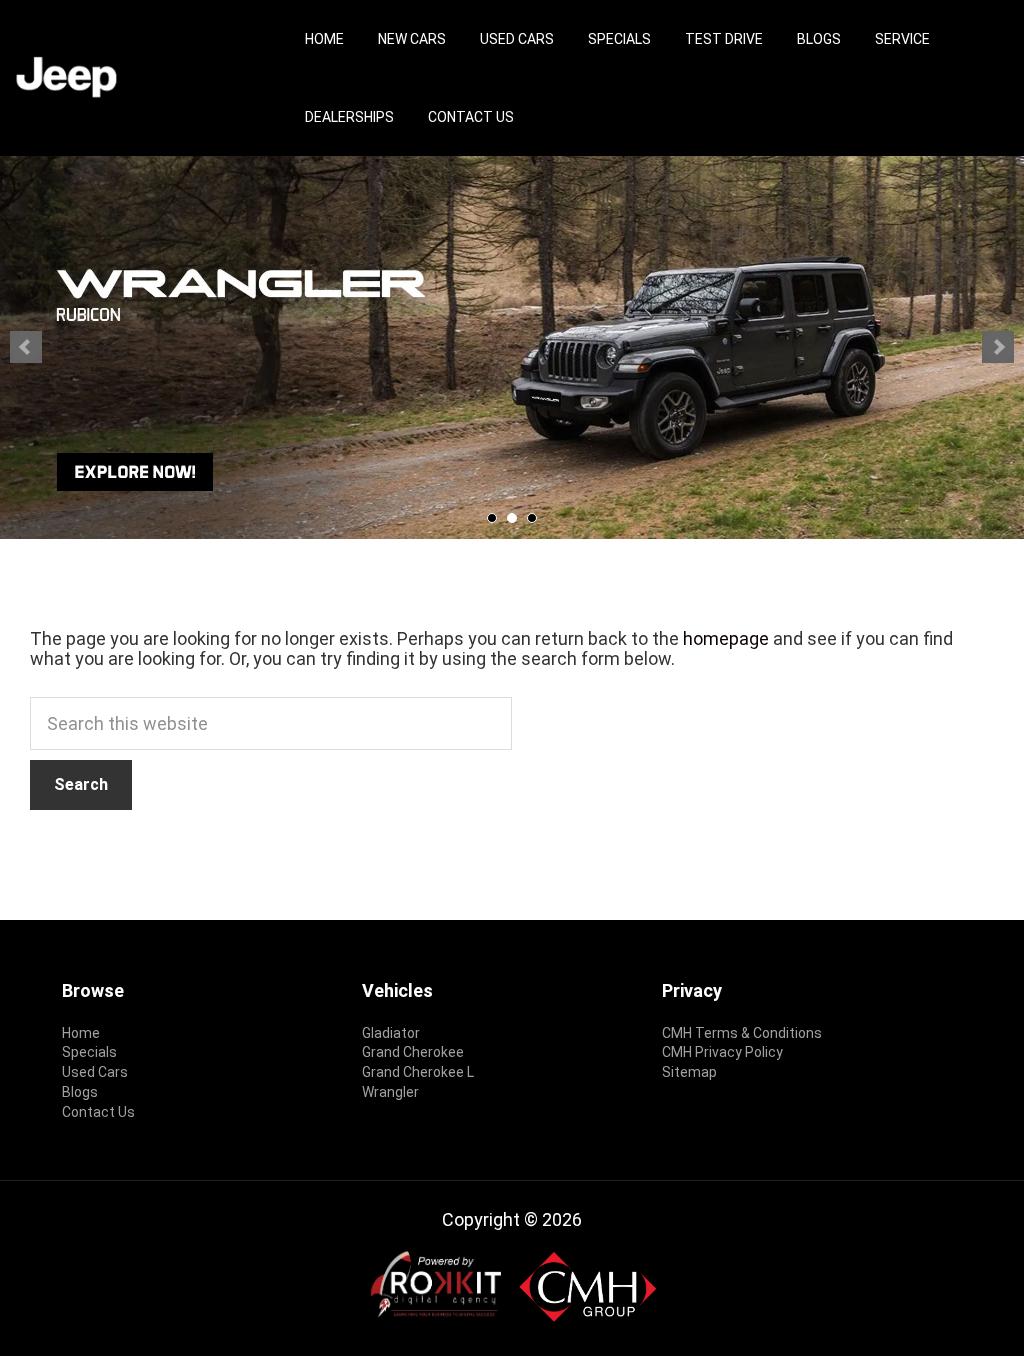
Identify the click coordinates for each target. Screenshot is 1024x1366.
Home (324, 39)
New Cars (412, 39)
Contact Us (471, 117)
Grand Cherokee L (418, 1072)
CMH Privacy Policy (722, 1052)
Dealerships (349, 117)
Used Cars (517, 39)
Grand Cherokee (413, 1052)
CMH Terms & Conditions (742, 1033)
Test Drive (724, 39)
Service (902, 39)
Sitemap (689, 1072)
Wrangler (390, 1092)
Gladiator (391, 1033)
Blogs (819, 39)
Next (998, 347)
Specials (619, 39)
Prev (26, 347)
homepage (726, 638)
